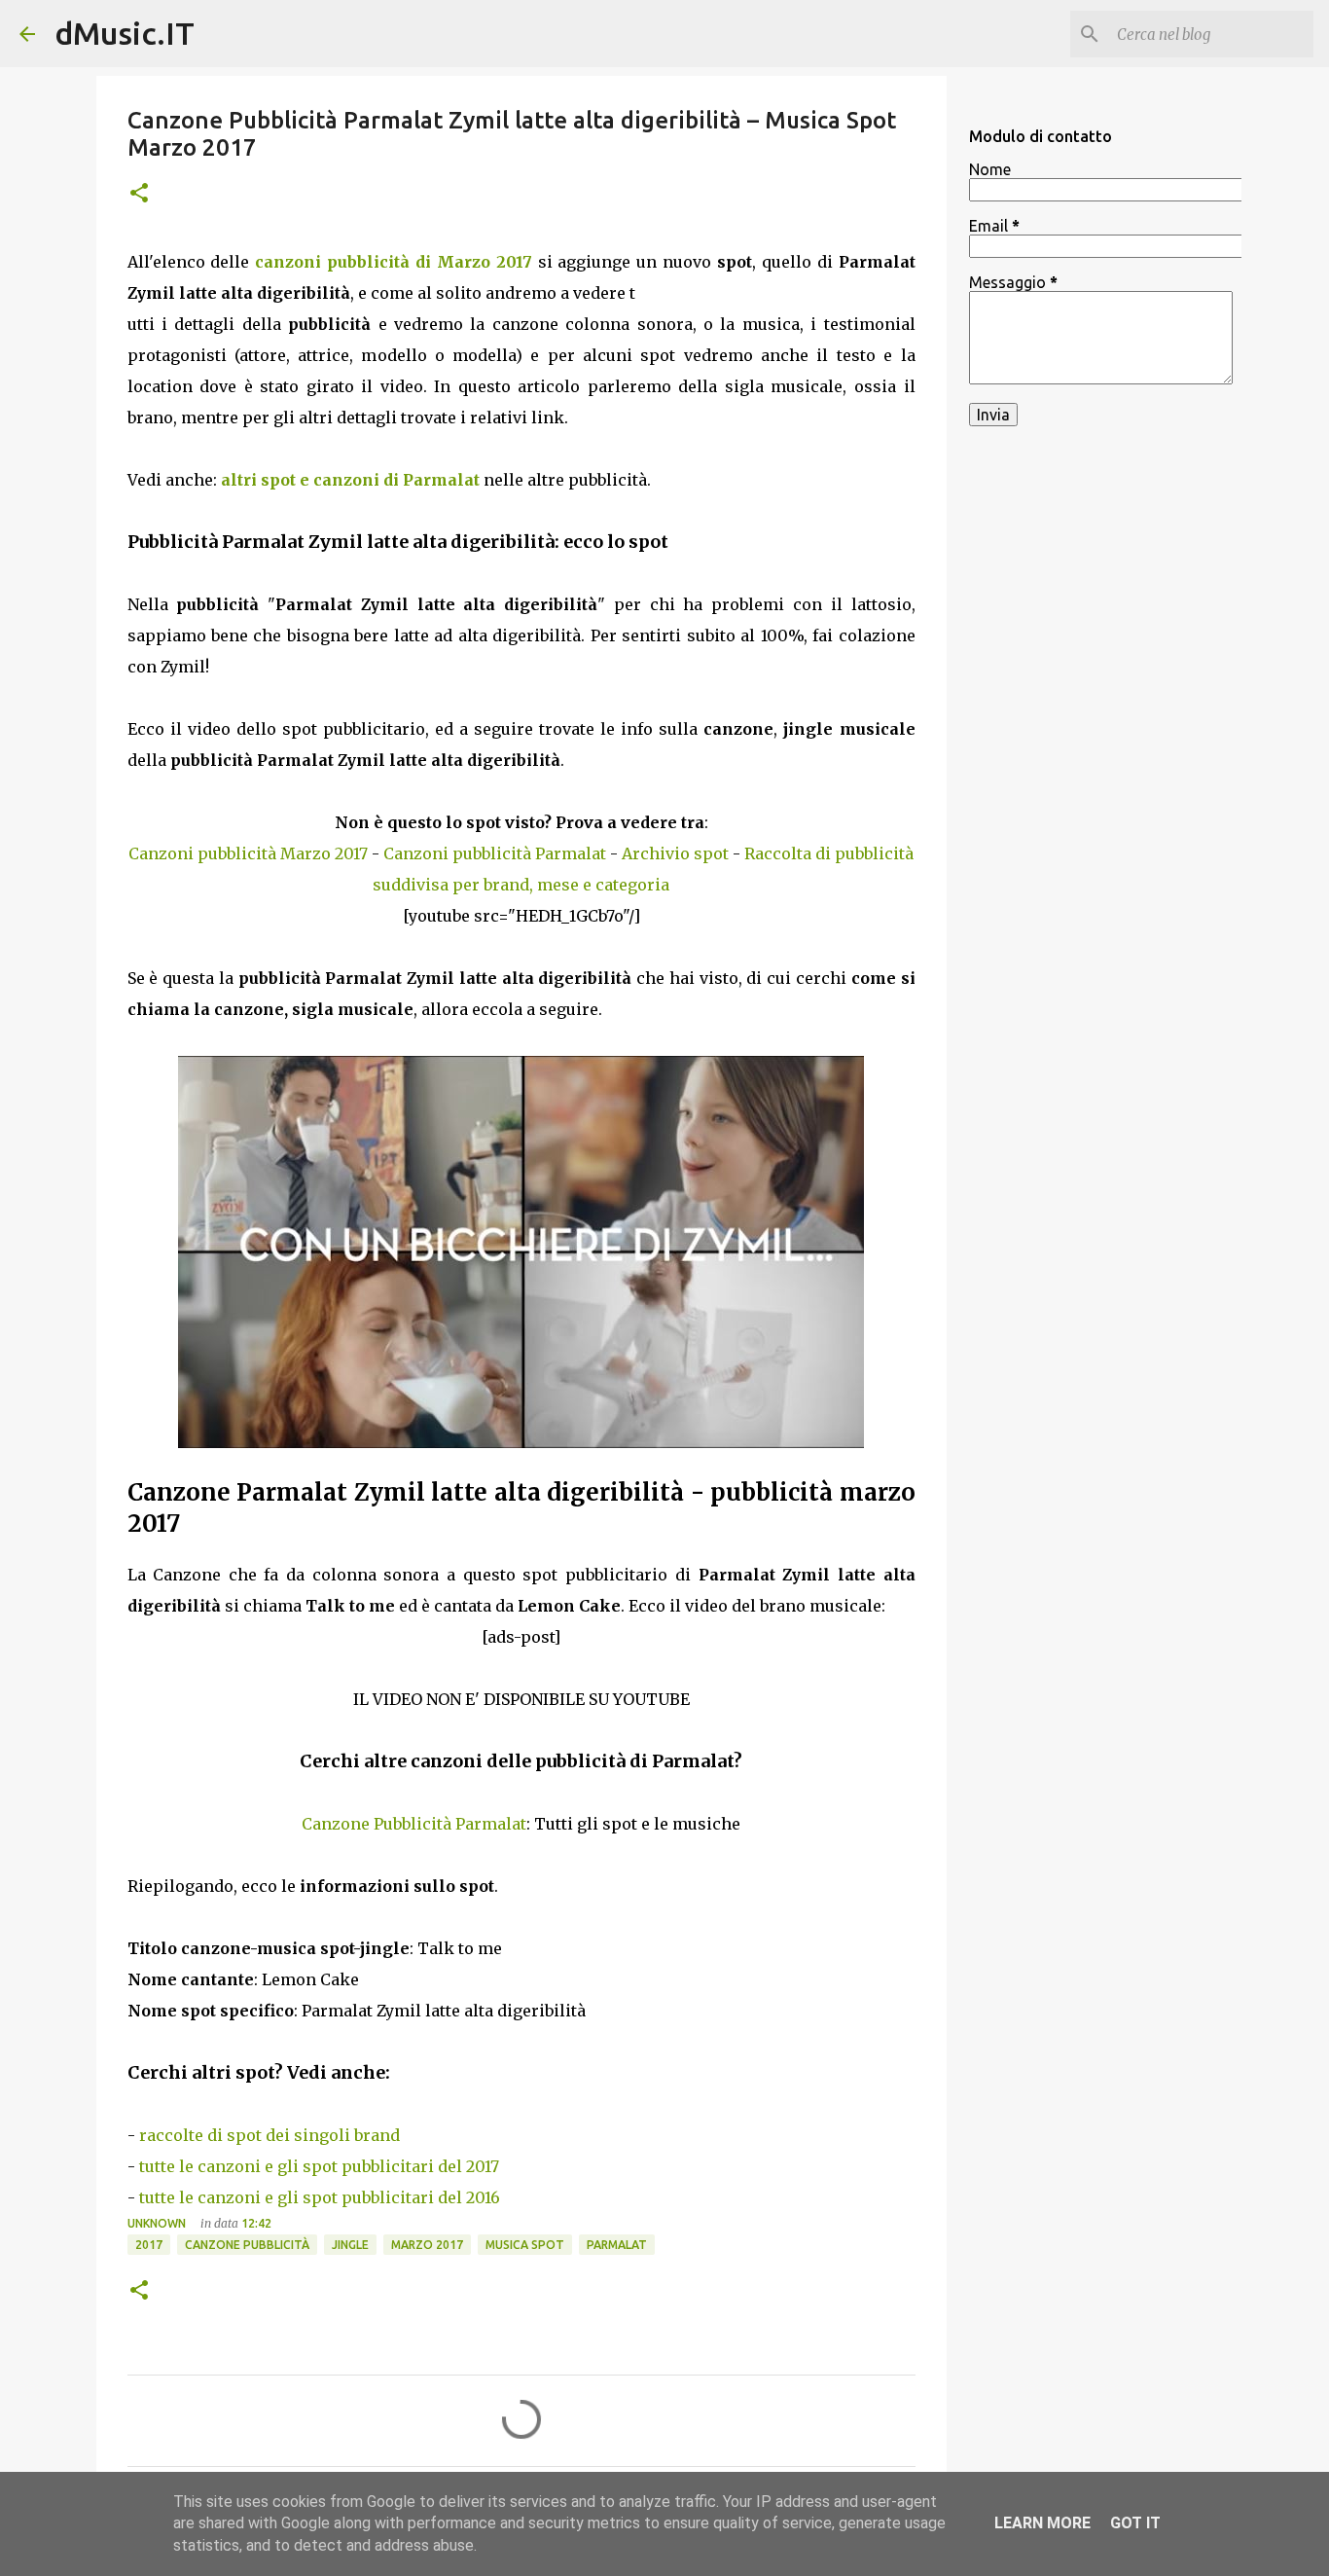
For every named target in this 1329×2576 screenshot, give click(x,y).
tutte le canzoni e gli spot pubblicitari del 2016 (320, 2197)
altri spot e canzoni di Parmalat (350, 480)
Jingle (350, 2245)
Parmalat (617, 2245)
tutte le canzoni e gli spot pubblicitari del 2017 (319, 2166)
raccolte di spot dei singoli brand (269, 2135)
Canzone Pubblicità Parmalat (414, 1824)
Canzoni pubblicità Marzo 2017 (248, 853)
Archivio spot (675, 853)
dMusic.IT (125, 33)
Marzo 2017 (427, 2245)
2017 (149, 2245)
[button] (139, 194)
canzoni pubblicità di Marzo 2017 (393, 262)
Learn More (1042, 2523)
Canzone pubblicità (247, 2245)
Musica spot (525, 2245)
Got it (1135, 2523)
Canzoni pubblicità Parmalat (495, 853)
